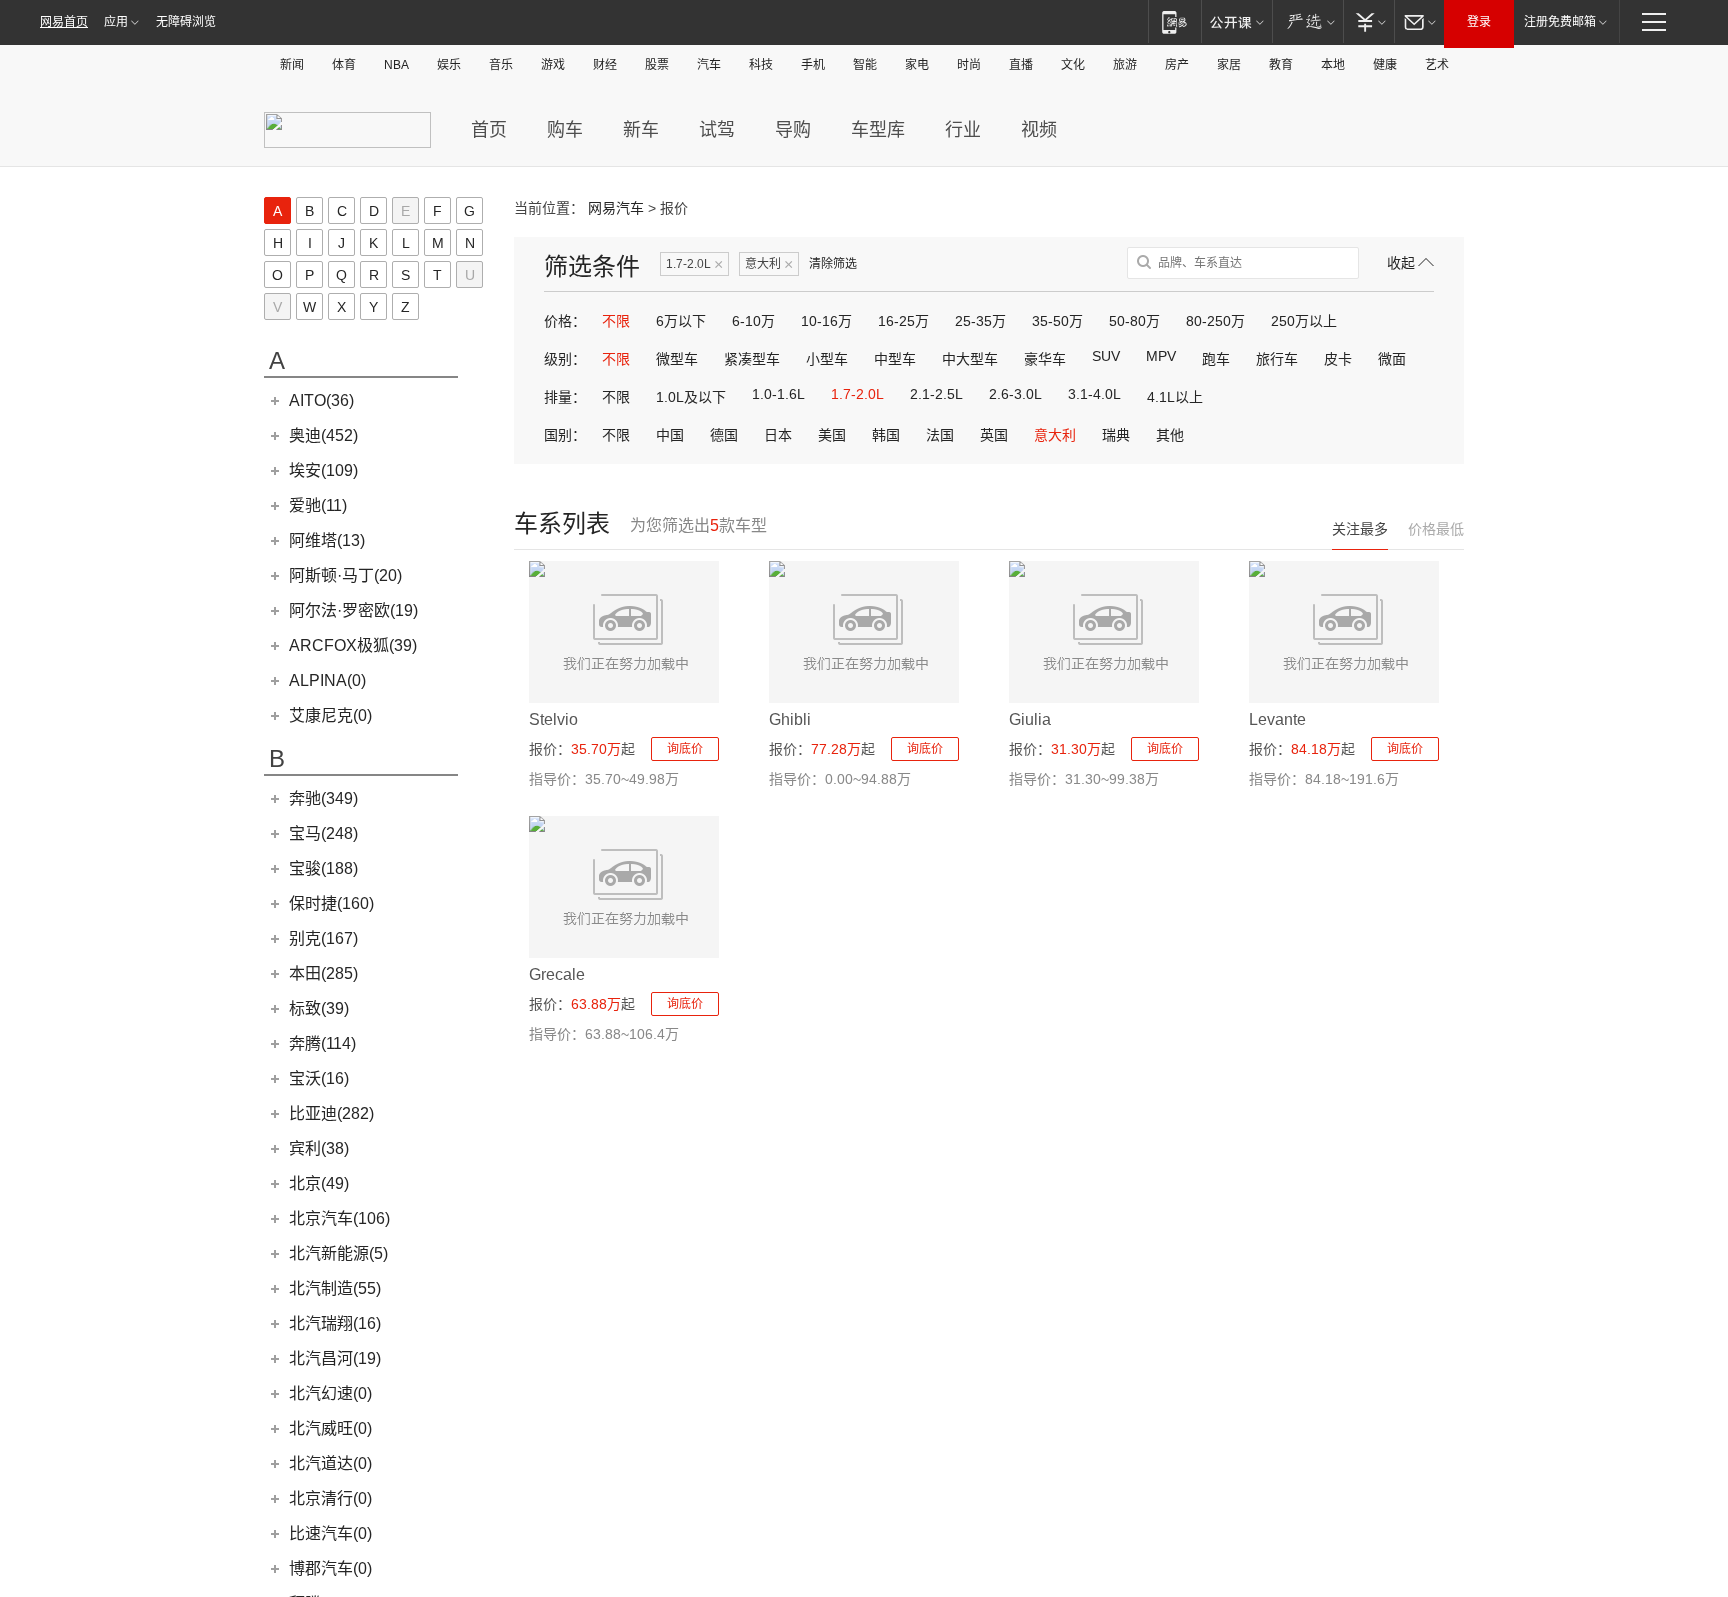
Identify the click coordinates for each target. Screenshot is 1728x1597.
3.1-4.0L (1094, 394)
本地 (1333, 65)
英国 (994, 435)
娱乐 (449, 65)
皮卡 (1338, 359)
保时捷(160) (331, 903)
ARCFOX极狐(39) (353, 645)
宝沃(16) (319, 1078)
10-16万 (826, 321)
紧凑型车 (752, 359)
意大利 (769, 264)
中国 (670, 435)
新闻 (292, 65)
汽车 (709, 65)
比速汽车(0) (330, 1533)
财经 (605, 65)
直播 (1021, 65)
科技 (761, 65)
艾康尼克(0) (330, 715)
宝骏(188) (323, 868)
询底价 (685, 749)
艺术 (1437, 65)
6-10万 (753, 321)
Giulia (1030, 719)
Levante (1277, 719)
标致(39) (319, 1008)
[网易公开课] (1236, 21)
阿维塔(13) (327, 540)
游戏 (553, 65)
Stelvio (553, 719)
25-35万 (980, 321)
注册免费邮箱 (1560, 22)
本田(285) (323, 973)
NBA (396, 65)
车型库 (878, 130)
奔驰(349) (323, 798)
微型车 (677, 359)
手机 (813, 65)
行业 (963, 130)
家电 (917, 65)
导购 (793, 130)
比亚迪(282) (331, 1113)
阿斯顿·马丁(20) (345, 575)
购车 (565, 130)
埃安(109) (323, 470)
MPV (1161, 356)
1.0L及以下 (691, 397)
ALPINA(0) (327, 680)
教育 (1281, 65)
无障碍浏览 (186, 22)
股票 (657, 65)
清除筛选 (833, 264)
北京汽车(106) (339, 1218)
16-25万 (903, 321)
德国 (724, 435)
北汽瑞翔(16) (335, 1323)
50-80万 (1134, 321)
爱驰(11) (318, 505)
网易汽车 (616, 208)
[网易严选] (1307, 21)
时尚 (969, 65)
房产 (1177, 65)
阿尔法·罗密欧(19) (353, 610)
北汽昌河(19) (335, 1358)
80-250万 (1215, 321)
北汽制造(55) (335, 1288)
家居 (1229, 65)
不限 (616, 321)
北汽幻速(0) (330, 1393)
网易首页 (64, 22)
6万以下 (681, 321)
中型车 (895, 359)
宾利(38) (319, 1148)
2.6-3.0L (1015, 394)
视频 (1039, 130)
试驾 (717, 130)
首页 (489, 130)
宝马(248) (323, 833)
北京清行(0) (330, 1498)
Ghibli (790, 719)
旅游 (1125, 65)
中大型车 (970, 359)
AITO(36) (321, 400)
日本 (778, 435)
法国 (940, 435)
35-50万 (1057, 321)
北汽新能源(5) (338, 1253)
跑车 (1216, 359)
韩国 (886, 435)
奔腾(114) (322, 1043)
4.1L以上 (1175, 397)
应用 (116, 22)
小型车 (827, 359)
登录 (1479, 22)
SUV (1106, 356)
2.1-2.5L (936, 394)
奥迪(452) (323, 435)
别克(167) (323, 938)
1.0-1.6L (778, 394)
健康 (1385, 65)
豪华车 (1045, 359)
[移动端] (1174, 21)
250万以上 (1304, 321)
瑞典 (1116, 435)
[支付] (1368, 21)
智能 (865, 65)
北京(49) (319, 1183)
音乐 (501, 65)
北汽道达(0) (330, 1463)
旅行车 (1277, 359)
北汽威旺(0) (330, 1428)
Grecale (557, 974)
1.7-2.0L (694, 264)
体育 (344, 65)
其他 (1170, 435)
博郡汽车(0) (330, 1568)
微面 (1392, 359)
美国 (832, 435)
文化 (1073, 65)
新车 (641, 130)
